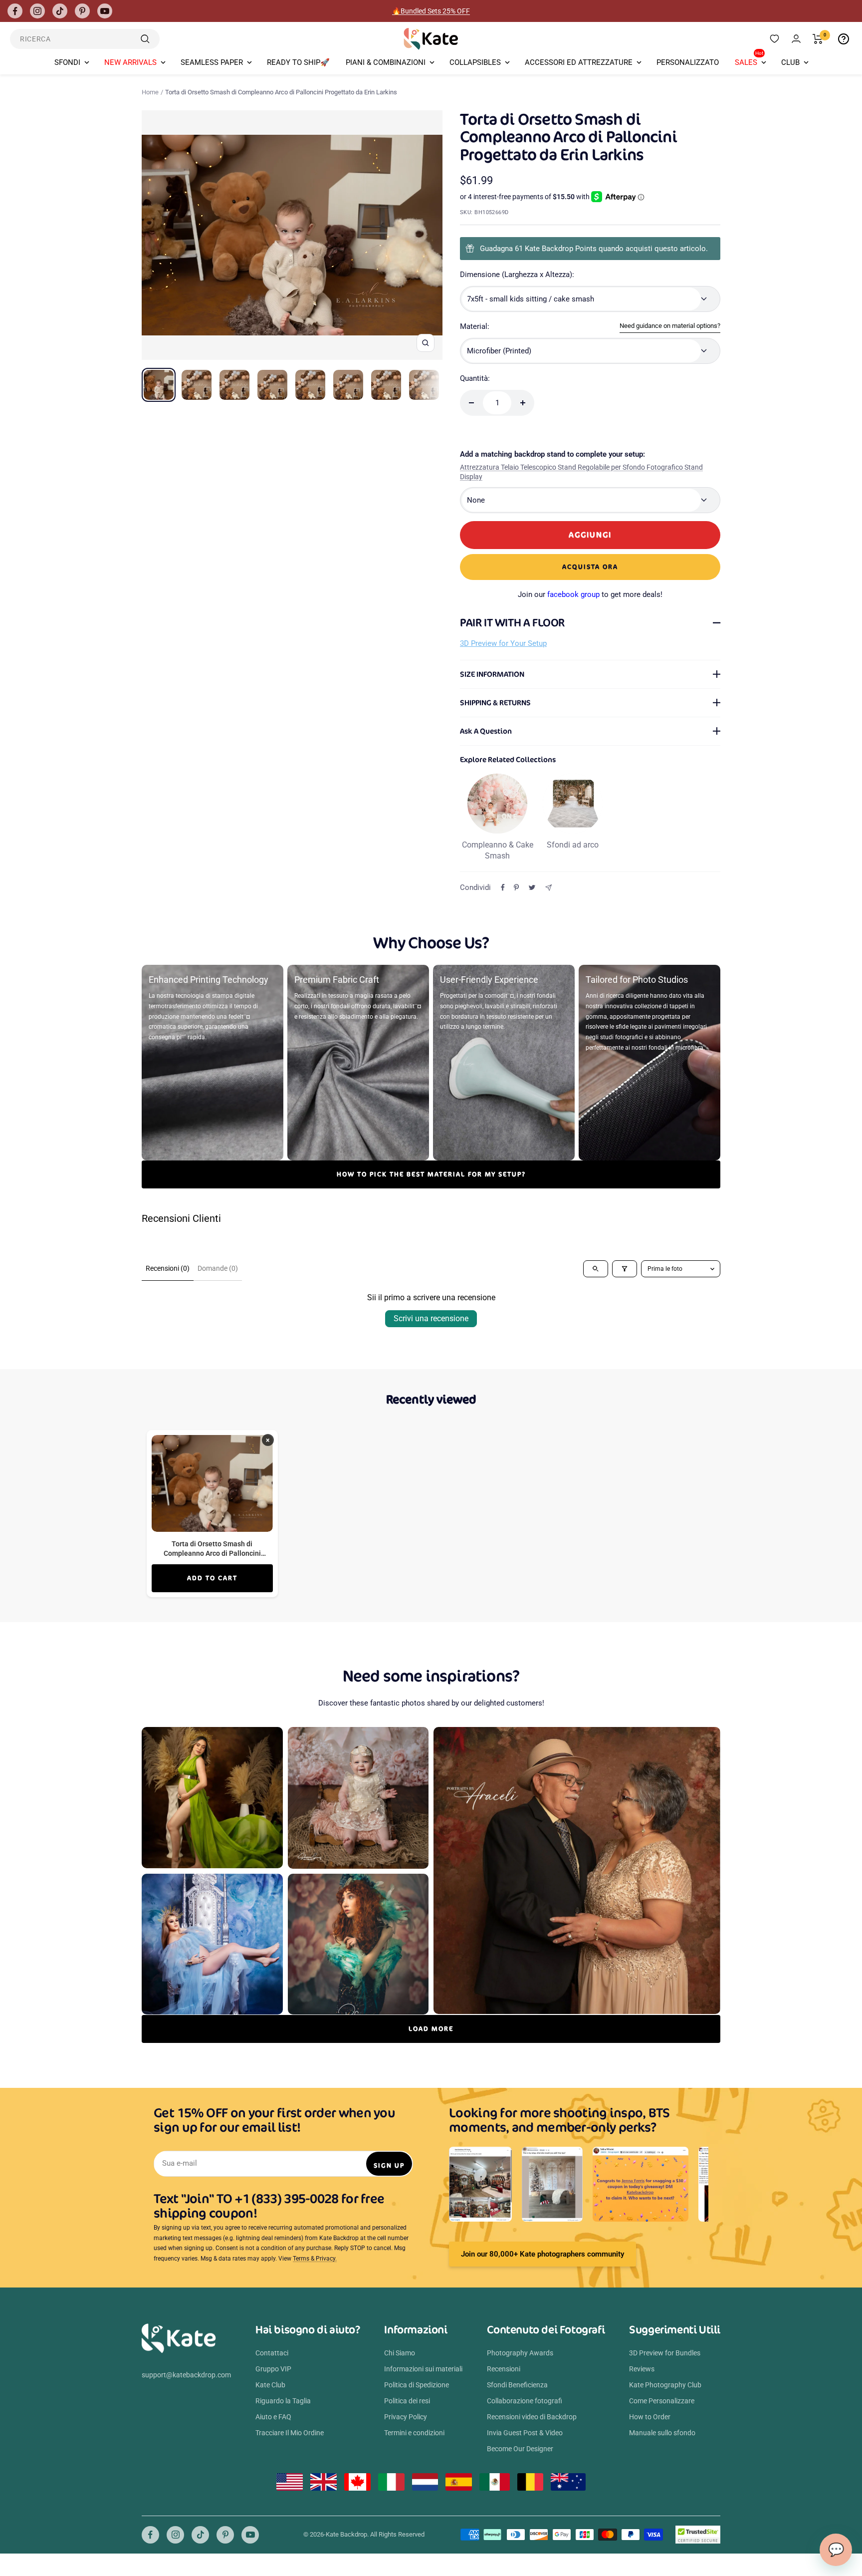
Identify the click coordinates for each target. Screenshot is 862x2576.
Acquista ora (590, 567)
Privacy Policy (406, 2417)
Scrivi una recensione (431, 1318)
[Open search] (596, 1269)
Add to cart (212, 1578)
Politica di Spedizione (417, 2385)
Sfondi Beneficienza (517, 2385)
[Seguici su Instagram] (37, 11)
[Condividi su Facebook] (503, 887)
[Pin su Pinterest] (516, 887)
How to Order (650, 2417)
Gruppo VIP (273, 2369)
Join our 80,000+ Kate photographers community (542, 2254)
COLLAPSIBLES (475, 62)
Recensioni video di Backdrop (532, 2417)
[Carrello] (818, 39)
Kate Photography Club (665, 2385)
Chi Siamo (400, 2353)
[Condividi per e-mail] (548, 888)
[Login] (796, 39)
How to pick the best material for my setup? (431, 1174)
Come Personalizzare (662, 2401)
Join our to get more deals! (590, 594)
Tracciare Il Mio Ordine (290, 2433)
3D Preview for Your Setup (503, 643)
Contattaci (272, 2353)
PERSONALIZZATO (688, 62)
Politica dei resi (407, 2401)
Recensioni (504, 2369)
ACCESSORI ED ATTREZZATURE (579, 62)
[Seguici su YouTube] (105, 11)
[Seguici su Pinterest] (82, 11)
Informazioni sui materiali (423, 2369)
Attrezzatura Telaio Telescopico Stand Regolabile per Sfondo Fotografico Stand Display (581, 472)
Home (150, 92)
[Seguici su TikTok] (60, 11)
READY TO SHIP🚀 (298, 62)
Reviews (642, 2369)
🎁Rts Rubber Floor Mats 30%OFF (431, 11)
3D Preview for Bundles (665, 2353)
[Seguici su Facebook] (15, 11)
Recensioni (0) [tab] (168, 1268)
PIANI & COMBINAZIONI (386, 62)
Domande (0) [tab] (218, 1268)
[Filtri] (625, 1269)
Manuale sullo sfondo (662, 2433)
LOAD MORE (431, 2029)
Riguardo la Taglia (283, 2401)
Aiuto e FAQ (273, 2417)
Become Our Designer (520, 2449)
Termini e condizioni (414, 2433)
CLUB (790, 62)
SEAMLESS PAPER (212, 62)
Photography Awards (520, 2353)
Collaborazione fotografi (525, 2401)
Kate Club (270, 2385)
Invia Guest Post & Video (525, 2433)
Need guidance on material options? (670, 326)
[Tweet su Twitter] (532, 887)
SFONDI (67, 62)
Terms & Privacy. (315, 2259)
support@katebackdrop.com (186, 2375)
